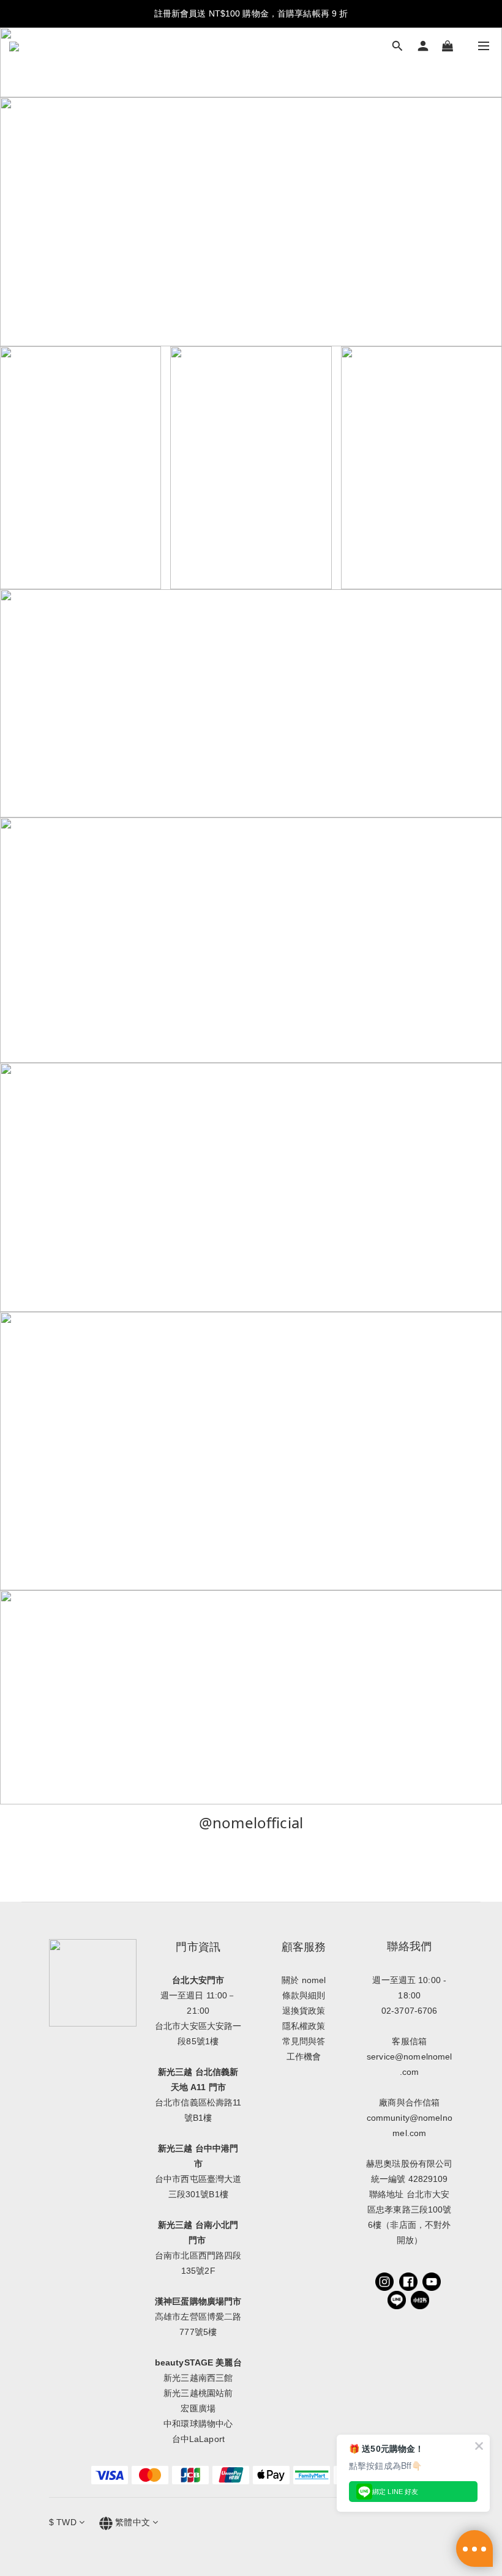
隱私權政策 (304, 2026)
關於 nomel (304, 1980)
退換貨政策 (304, 2011)
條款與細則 (304, 1995)
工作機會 (304, 2057)
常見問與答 (304, 2041)
